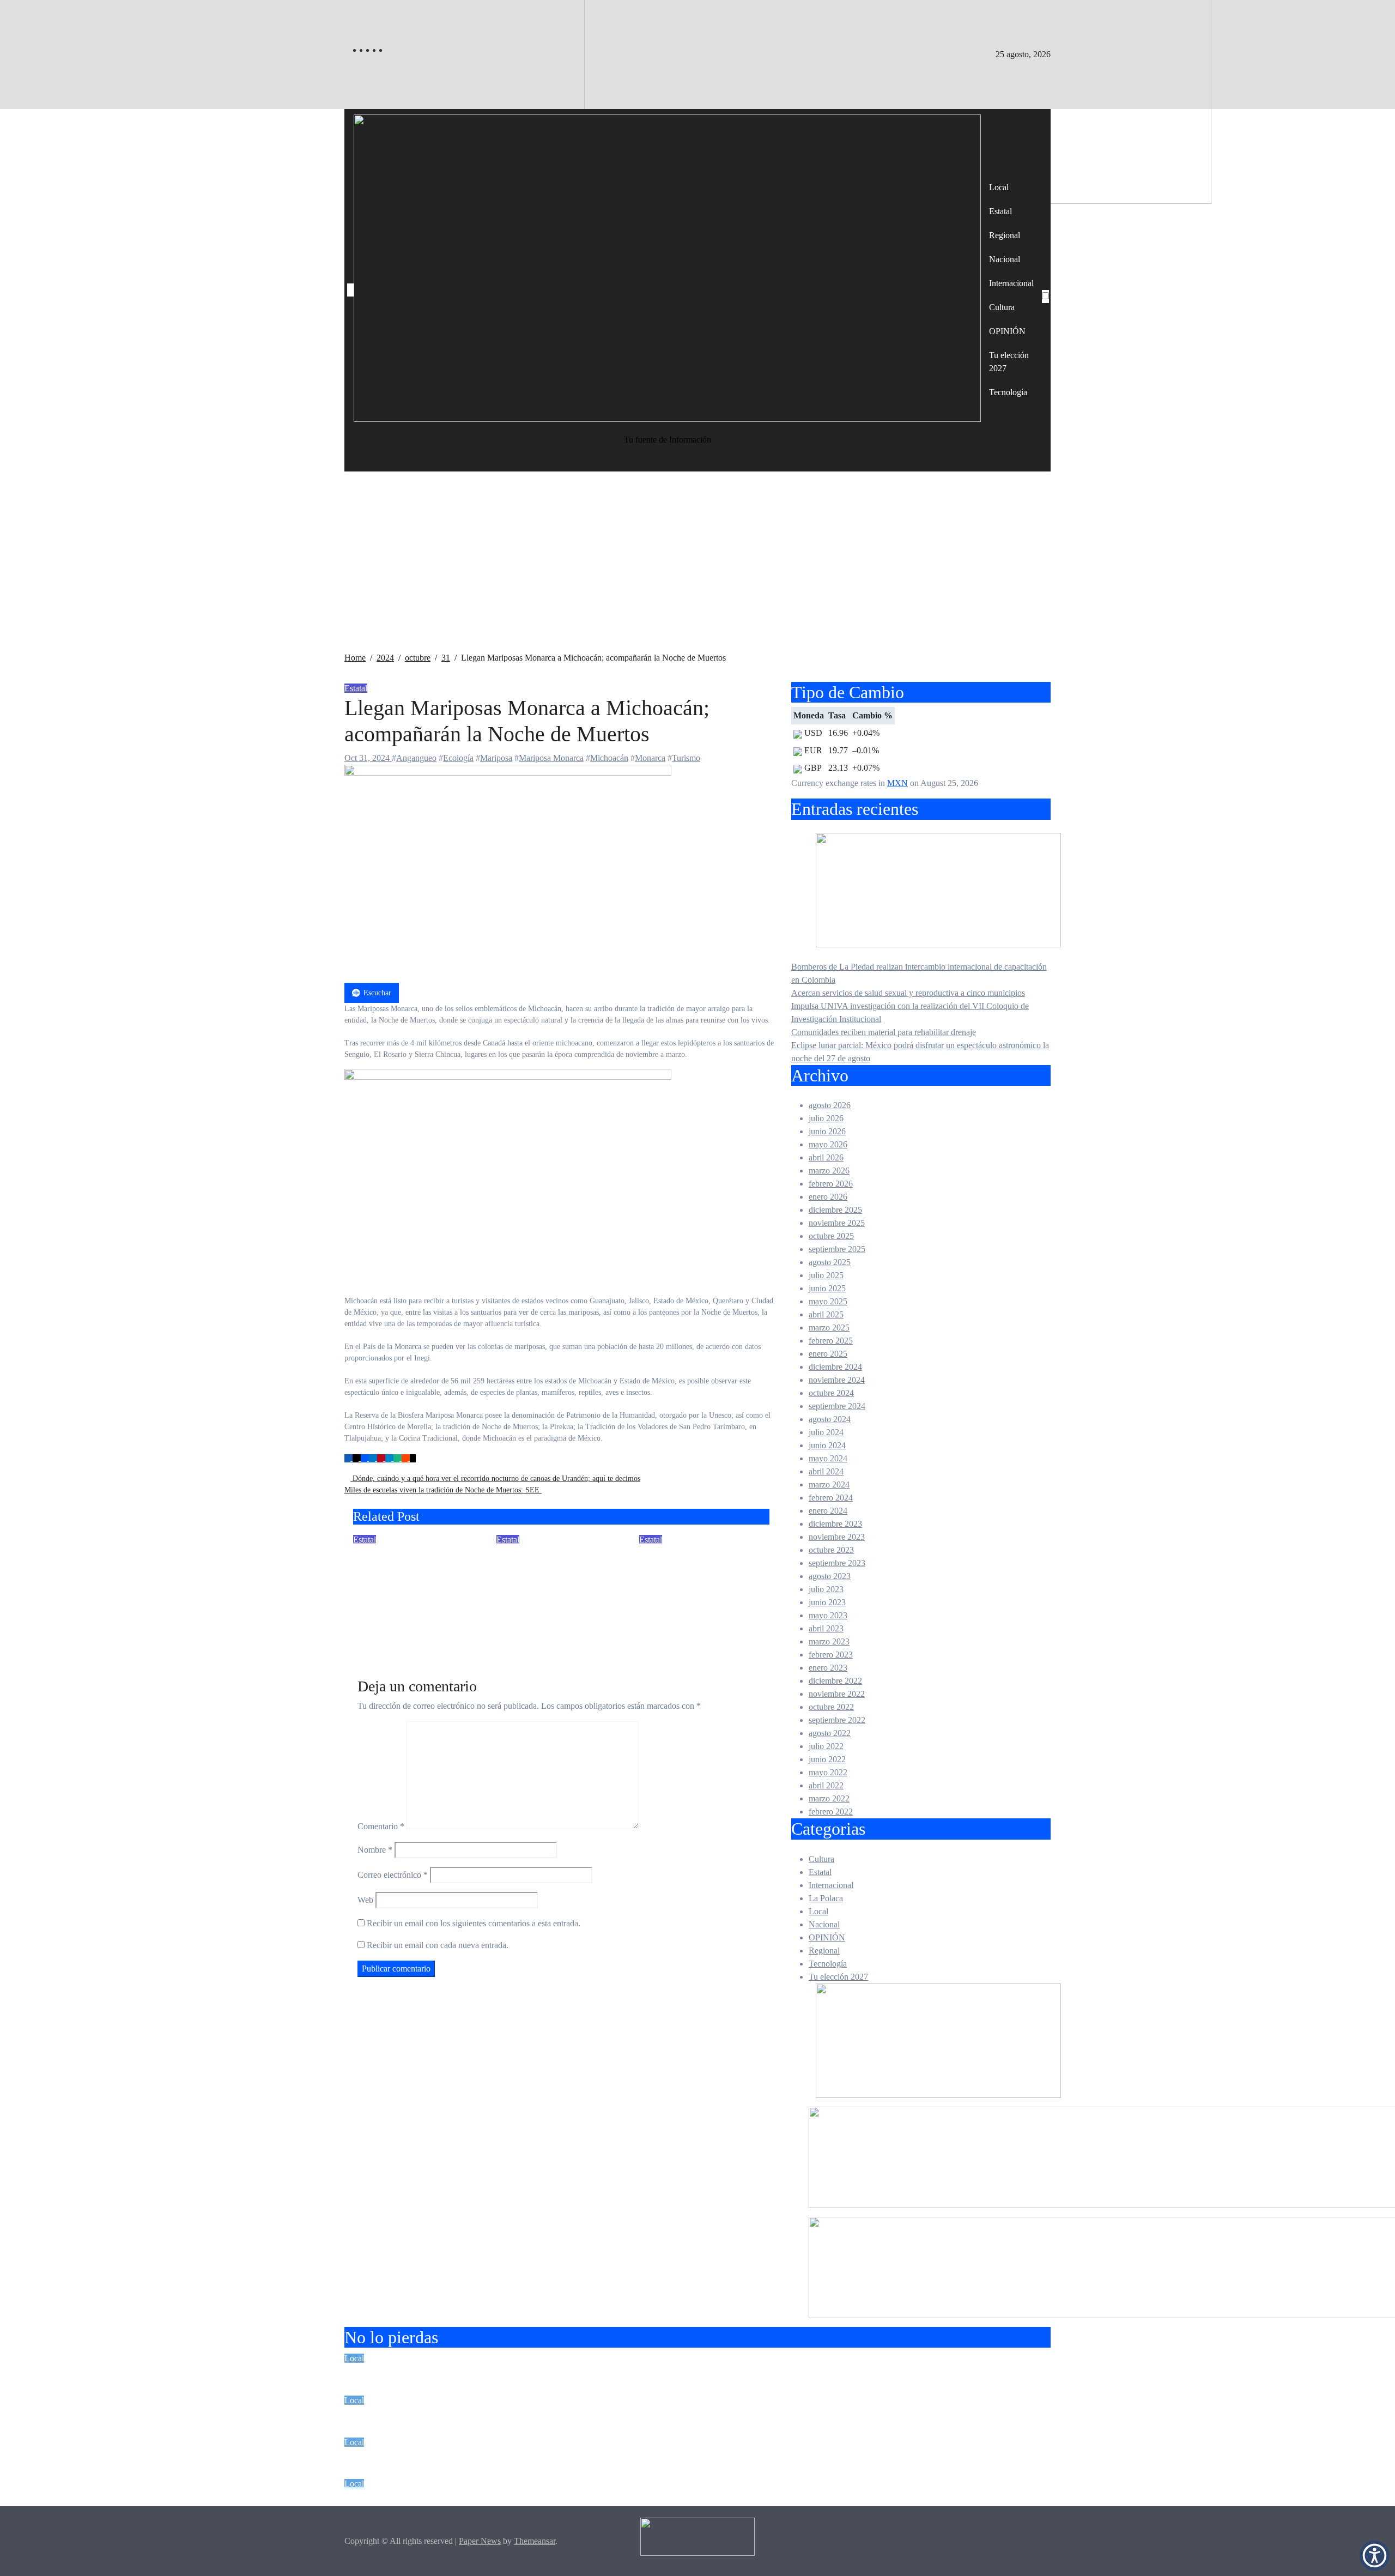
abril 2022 (826, 1785)
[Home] (350, 290)
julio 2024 (826, 1432)
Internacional (1011, 283)
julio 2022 (826, 1746)
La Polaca (826, 1898)
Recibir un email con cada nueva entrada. (438, 1945)
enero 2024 (828, 1511)
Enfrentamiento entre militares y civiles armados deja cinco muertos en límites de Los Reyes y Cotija (553, 1585)
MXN (897, 783)
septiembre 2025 (837, 1249)
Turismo (686, 758)
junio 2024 (827, 1445)
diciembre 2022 (835, 1681)
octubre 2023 (831, 1550)
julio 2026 (826, 1118)
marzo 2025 (829, 1328)
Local (999, 187)
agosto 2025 (830, 1262)
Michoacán (609, 758)
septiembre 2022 (837, 1720)
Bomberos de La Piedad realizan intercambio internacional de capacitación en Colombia (579, 2373)
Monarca (650, 758)
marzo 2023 (829, 1641)
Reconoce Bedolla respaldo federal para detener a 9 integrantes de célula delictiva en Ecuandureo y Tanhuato (416, 1585)
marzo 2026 (829, 1171)
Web (365, 1900)
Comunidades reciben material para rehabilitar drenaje (884, 1032)
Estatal (1000, 211)
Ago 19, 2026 (377, 1631)
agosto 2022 (830, 1733)
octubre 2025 (831, 1236)
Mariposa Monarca (551, 758)
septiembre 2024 (837, 1406)
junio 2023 (827, 1602)
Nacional (1005, 259)
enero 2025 (828, 1354)
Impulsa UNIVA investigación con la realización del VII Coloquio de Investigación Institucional (599, 2457)
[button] (1375, 2556)
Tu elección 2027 (1009, 362)
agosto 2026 (830, 1105)
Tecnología (1008, 392)
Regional (1005, 235)
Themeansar (535, 2541)
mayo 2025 (828, 1301)
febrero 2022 (831, 1812)
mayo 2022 (828, 1772)
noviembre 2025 (837, 1223)
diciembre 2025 (835, 1210)
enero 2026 (828, 1197)
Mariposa (496, 758)
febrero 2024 (831, 1498)
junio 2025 (827, 1288)
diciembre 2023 (835, 1524)
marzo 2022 (829, 1798)
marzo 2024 (829, 1484)
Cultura (1002, 307)
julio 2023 (826, 1589)
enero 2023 (828, 1668)
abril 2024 (826, 1471)
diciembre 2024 (835, 1367)
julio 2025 (826, 1275)
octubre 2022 (831, 1707)
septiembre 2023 (837, 1563)
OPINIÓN (1007, 331)
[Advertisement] (697, 570)
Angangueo (416, 758)
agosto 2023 (830, 1576)
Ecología (458, 758)
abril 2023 (826, 1628)
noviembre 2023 (837, 1537)
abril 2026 (826, 1157)
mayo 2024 (828, 1458)
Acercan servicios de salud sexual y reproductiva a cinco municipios (908, 993)
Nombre (375, 1850)
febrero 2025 (831, 1341)
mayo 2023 (828, 1615)
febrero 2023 (831, 1655)
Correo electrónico (393, 1875)
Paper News (480, 2541)
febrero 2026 (831, 1184)
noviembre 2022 (837, 1694)
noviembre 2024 (837, 1380)
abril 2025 (826, 1314)
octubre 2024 (831, 1393)
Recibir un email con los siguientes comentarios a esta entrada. (474, 1923)
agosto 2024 (830, 1419)
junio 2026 (827, 1131)
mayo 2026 (828, 1144)
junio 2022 (827, 1759)
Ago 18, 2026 (520, 1631)
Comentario (381, 1826)
